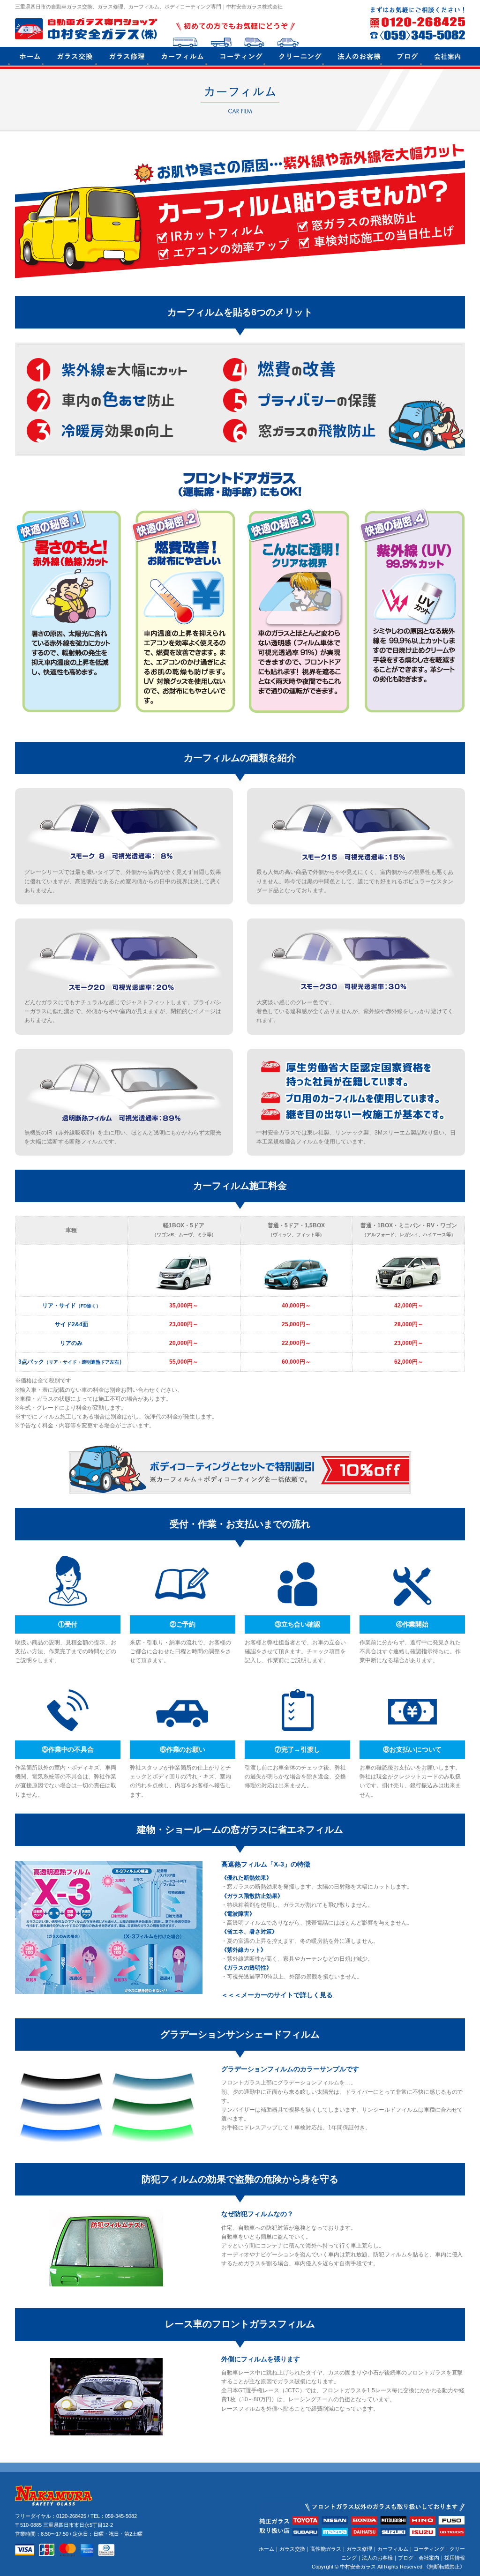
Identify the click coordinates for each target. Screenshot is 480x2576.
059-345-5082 (121, 2516)
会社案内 (429, 2558)
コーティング (429, 2549)
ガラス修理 (359, 2549)
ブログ (406, 2558)
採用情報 (455, 2558)
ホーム (266, 2549)
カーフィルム (393, 2549)
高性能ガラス (326, 2549)
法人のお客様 (377, 2558)
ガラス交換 (292, 2549)
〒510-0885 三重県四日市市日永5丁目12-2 (64, 2525)
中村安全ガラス (358, 2567)
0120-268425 (71, 2516)
